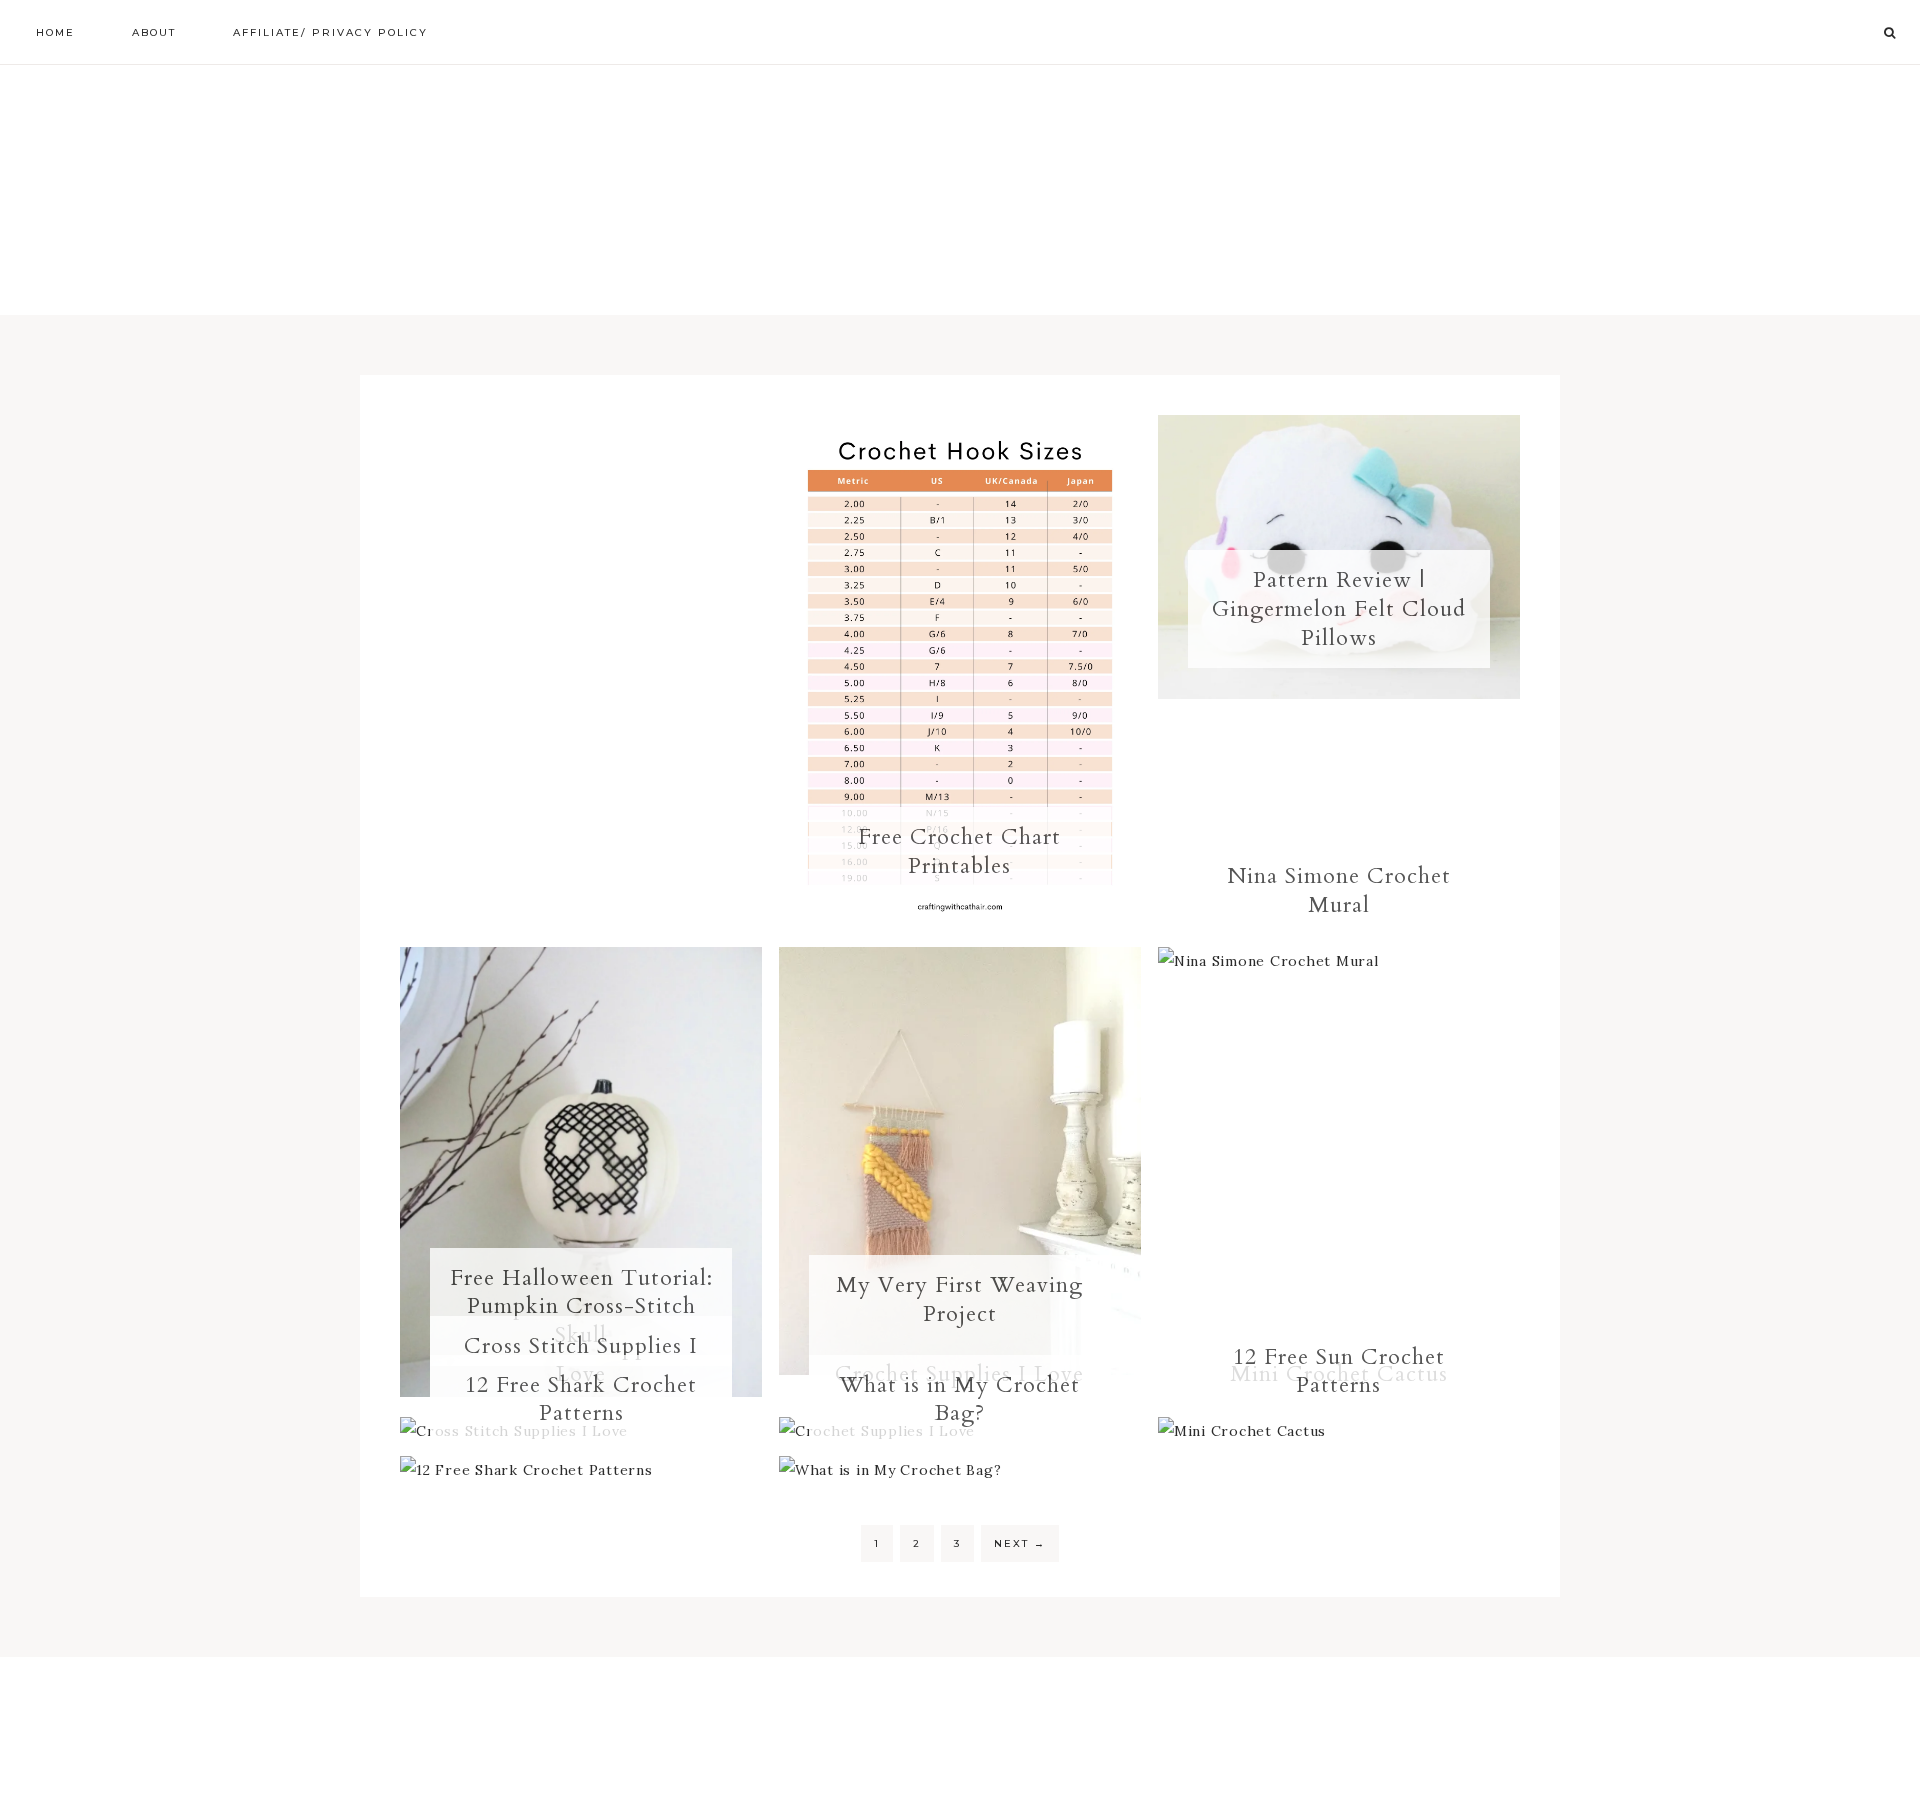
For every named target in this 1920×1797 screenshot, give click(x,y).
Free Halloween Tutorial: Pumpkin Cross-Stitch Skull (581, 1306)
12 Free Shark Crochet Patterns (581, 1399)
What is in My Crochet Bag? (959, 1399)
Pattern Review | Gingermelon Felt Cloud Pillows (1339, 608)
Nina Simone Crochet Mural (1339, 890)
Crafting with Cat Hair (960, 190)
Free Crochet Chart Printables (959, 851)
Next (1020, 1543)
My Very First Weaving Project (959, 1299)
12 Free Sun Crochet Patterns (1339, 1371)
